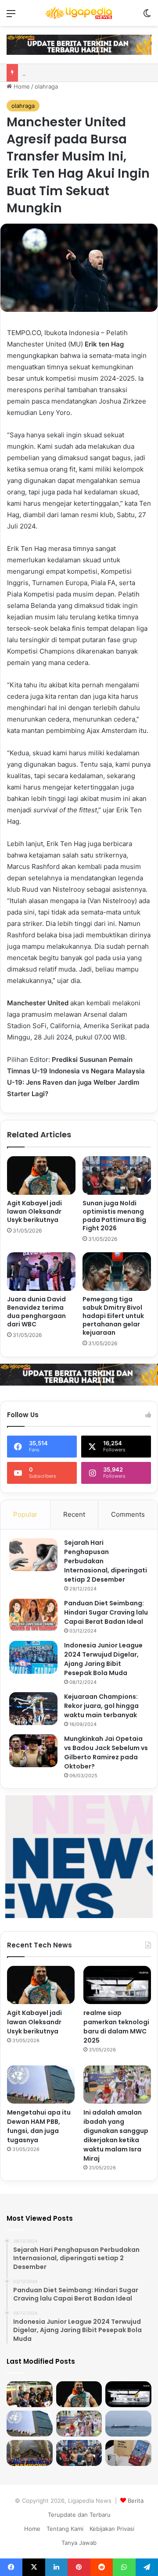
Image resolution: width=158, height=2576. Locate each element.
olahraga (46, 86)
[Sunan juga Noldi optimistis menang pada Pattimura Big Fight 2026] (117, 1175)
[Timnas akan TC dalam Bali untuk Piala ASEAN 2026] (30, 2394)
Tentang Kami (65, 2529)
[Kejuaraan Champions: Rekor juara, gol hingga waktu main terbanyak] (33, 1709)
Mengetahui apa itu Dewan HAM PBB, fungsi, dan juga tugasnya (39, 2126)
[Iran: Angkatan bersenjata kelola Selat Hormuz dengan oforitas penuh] (128, 2424)
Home (21, 86)
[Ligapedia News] (79, 13)
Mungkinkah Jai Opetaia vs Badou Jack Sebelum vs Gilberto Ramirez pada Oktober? (106, 1752)
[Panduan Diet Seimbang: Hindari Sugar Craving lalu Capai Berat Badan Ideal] (33, 1615)
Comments (128, 1514)
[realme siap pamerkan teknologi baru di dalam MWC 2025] (117, 1985)
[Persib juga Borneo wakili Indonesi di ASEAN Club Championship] (30, 2453)
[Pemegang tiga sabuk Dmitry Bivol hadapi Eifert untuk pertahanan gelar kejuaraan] (117, 1272)
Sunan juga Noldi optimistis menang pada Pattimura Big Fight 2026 (114, 1216)
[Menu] (11, 16)
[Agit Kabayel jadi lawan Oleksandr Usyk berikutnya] (41, 1175)
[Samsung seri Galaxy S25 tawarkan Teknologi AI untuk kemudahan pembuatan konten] (128, 2453)
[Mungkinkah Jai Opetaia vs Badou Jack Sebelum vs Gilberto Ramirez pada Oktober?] (33, 1751)
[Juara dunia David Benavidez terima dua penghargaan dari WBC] (41, 1272)
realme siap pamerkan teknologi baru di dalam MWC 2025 (116, 2027)
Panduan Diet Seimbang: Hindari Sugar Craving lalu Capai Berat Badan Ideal (106, 1612)
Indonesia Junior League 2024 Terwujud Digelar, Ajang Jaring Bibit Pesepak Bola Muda (103, 1659)
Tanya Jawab (79, 2543)
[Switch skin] (147, 16)
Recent (74, 1514)
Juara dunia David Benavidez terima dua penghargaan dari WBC (36, 1312)
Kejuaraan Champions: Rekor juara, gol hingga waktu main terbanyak (101, 1706)
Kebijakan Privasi (112, 2529)
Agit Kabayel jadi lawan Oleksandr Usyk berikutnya (34, 1211)
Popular (25, 1514)
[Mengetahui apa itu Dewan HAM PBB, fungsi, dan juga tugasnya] (41, 2085)
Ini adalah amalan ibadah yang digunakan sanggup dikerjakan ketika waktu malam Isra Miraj (116, 2135)
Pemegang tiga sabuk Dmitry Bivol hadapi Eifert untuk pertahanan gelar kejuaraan (113, 1316)
